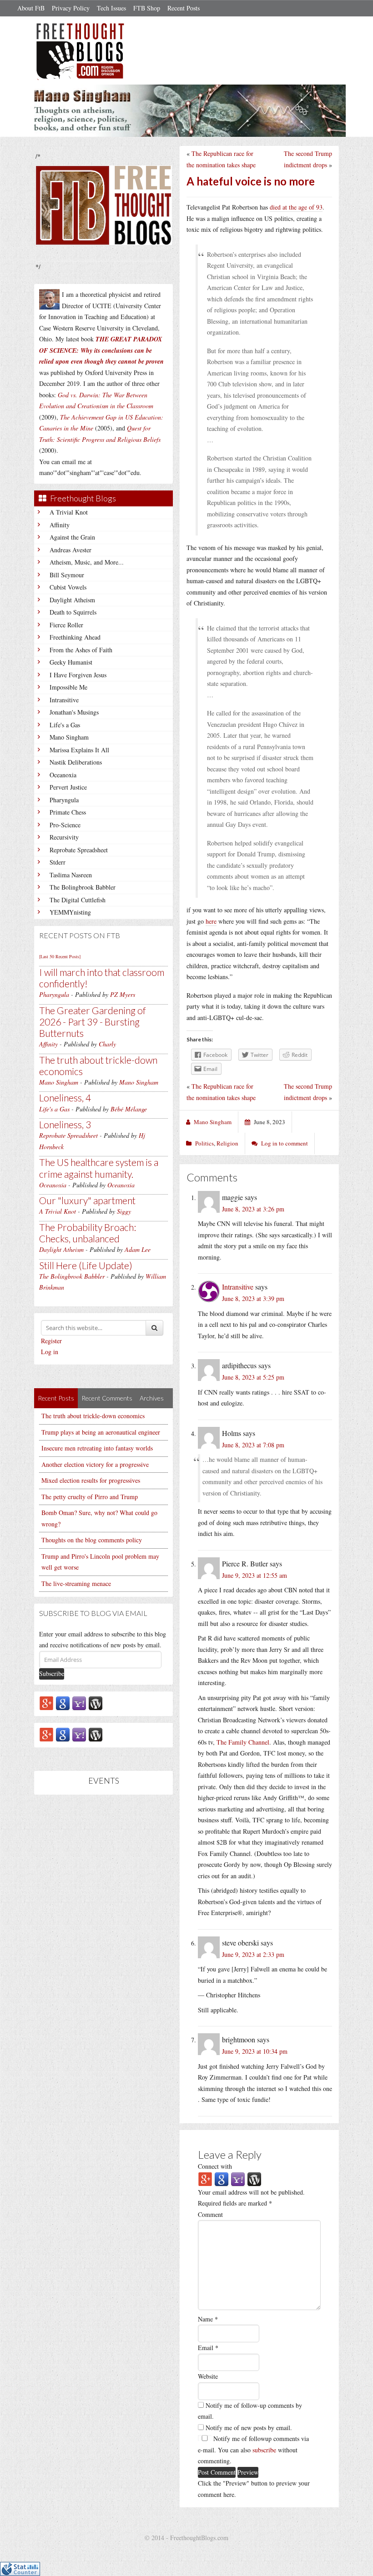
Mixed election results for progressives (91, 1480)
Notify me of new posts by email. (249, 2428)
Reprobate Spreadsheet (79, 850)
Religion (227, 1143)
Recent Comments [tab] (107, 1398)
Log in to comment (285, 1143)
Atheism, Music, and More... (87, 562)
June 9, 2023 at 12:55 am (255, 1575)
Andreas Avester (71, 550)
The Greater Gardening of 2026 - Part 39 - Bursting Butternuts (93, 1022)
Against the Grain (72, 537)
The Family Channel (243, 1742)
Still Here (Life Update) (86, 1265)
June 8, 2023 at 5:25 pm (253, 1377)
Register (51, 1341)
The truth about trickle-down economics (93, 1416)
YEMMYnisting (70, 912)
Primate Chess (68, 812)
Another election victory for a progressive (95, 1464)
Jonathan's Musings (74, 712)
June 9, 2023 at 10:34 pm (255, 2051)
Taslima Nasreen (71, 875)
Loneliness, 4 (65, 1098)
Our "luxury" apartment (87, 1200)
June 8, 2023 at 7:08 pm (253, 1445)
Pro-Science (65, 825)
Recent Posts (184, 8)
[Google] (63, 1703)
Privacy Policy (71, 8)
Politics (204, 1143)
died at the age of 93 (296, 207)
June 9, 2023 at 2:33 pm (253, 1954)
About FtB (31, 8)
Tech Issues (111, 8)
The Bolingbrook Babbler (83, 887)
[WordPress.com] (96, 1703)
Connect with (215, 2166)
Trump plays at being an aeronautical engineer (101, 1432)
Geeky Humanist (71, 662)
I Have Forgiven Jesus (78, 675)
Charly (107, 1044)
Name (208, 2319)
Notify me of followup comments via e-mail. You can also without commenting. (253, 2450)
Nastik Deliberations (76, 762)
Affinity (60, 525)
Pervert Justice (68, 787)
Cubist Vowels (68, 587)
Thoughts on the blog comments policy (92, 1540)
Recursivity (64, 837)
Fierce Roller (66, 625)
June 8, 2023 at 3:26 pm (253, 1209)
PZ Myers (123, 994)
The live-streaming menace (76, 1583)
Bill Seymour (67, 575)
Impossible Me (68, 687)
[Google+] (46, 1703)
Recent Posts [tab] (56, 1398)
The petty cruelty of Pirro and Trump (90, 1497)
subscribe (264, 2450)
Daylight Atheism (72, 600)
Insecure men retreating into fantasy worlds (97, 1448)
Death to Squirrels (73, 612)
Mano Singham (69, 737)
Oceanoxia (63, 775)
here (211, 921)
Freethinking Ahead (75, 637)
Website (208, 2376)
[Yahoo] (79, 1703)
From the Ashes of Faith (81, 650)
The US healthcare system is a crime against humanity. (99, 1168)
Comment (210, 2214)
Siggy (124, 1211)
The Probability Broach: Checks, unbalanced (88, 1233)
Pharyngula (64, 800)
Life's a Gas (65, 725)
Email (208, 2348)
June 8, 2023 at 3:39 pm (253, 1298)
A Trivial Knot (69, 512)
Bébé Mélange (129, 1109)
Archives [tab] (152, 1398)
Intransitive (64, 700)
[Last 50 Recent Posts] (60, 956)
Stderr (58, 862)
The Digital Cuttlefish (78, 900)
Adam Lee (138, 1249)
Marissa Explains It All (79, 750)
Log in (50, 1352)
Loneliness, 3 (65, 1124)
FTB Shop (147, 8)
